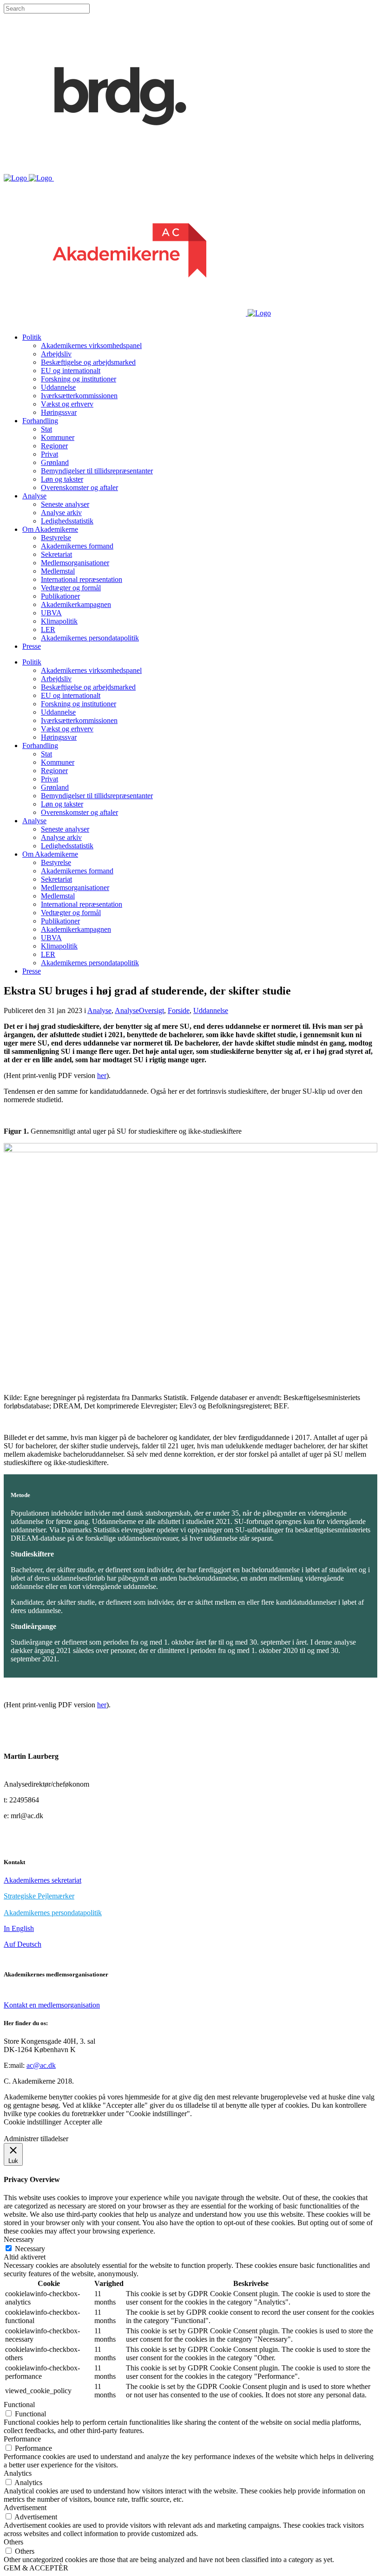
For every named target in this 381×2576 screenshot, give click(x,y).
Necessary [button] (19, 2239)
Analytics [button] (18, 2473)
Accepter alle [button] (83, 2122)
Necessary (30, 2249)
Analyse (99, 1010)
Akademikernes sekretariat (43, 1880)
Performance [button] (22, 2439)
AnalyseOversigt (139, 1010)
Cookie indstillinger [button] (33, 2122)
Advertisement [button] (25, 2508)
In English (19, 1928)
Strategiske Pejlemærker (39, 1896)
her (102, 1075)
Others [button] (13, 2542)
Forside (179, 1010)
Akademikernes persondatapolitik (53, 1913)
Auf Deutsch (23, 1944)
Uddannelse (211, 1010)
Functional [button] (19, 2405)
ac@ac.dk (41, 2065)
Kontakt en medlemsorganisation (52, 2005)
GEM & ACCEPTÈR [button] (36, 2568)
